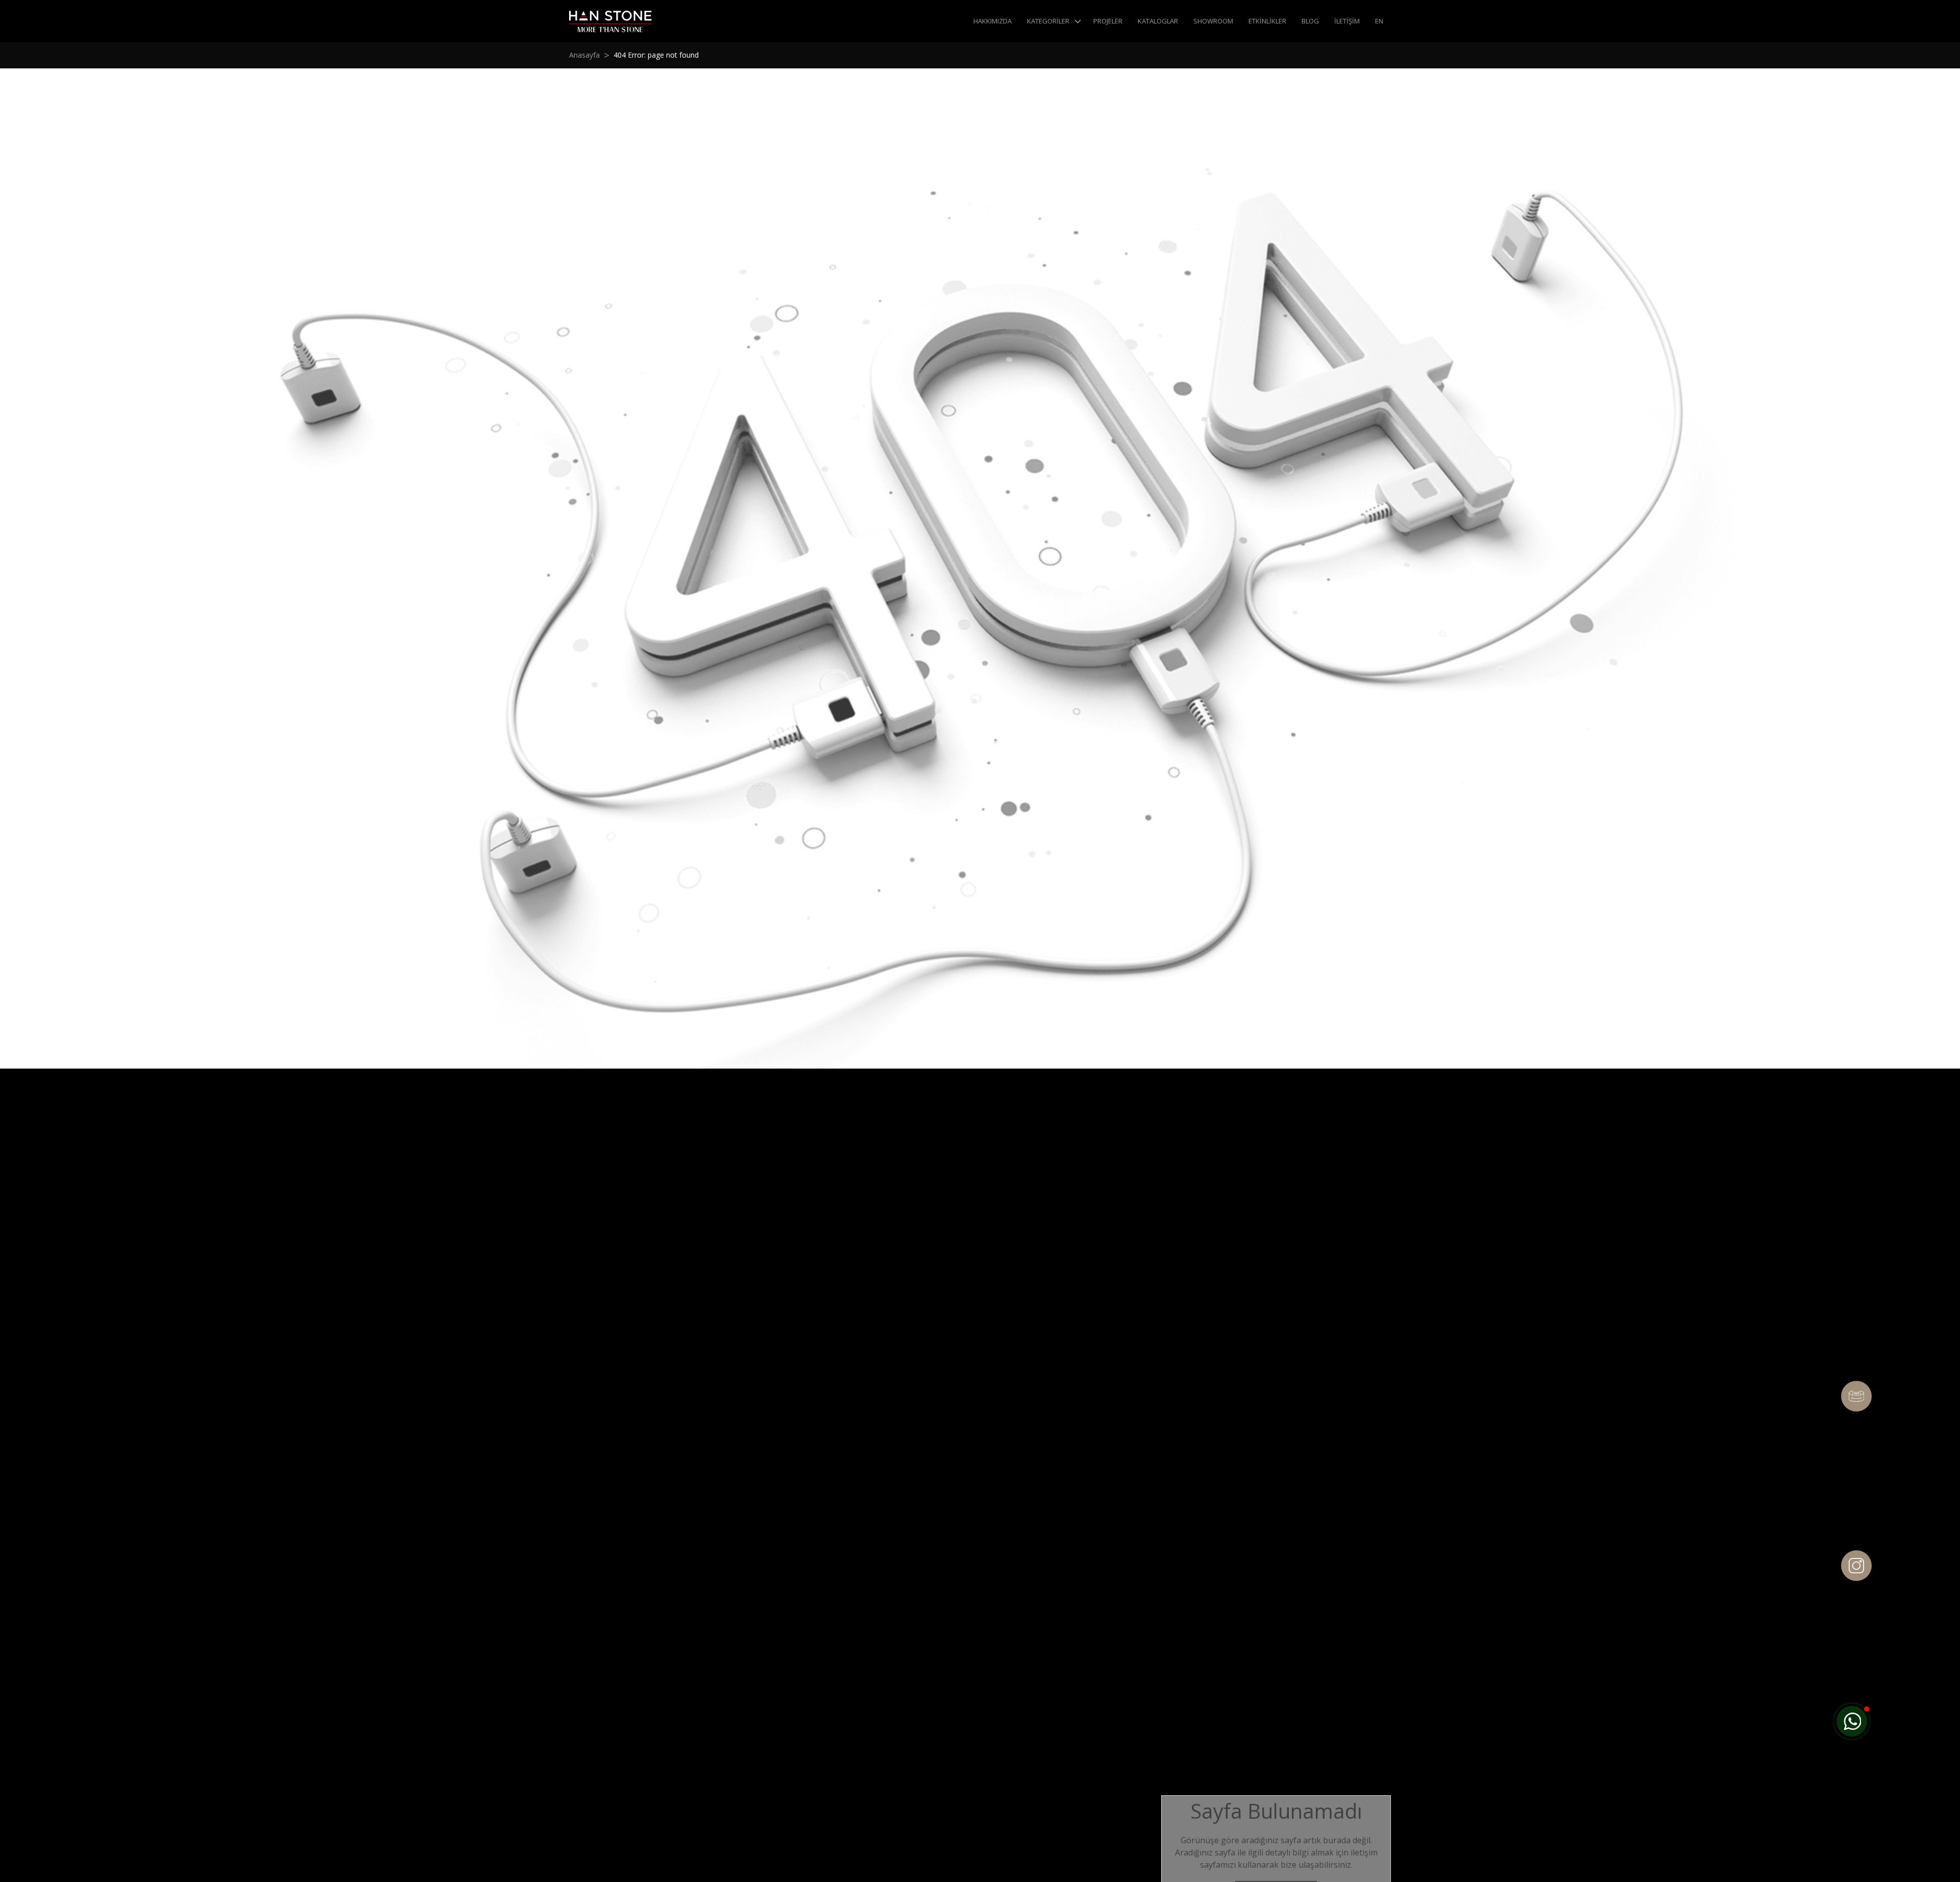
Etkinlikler (1267, 21)
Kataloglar (1158, 21)
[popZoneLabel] (1852, 1721)
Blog (1310, 21)
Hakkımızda (993, 21)
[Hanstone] (610, 21)
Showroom (1213, 21)
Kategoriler (1048, 21)
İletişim (1347, 21)
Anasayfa (584, 55)
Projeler (1108, 21)
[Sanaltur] (1856, 1396)
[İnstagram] (1856, 1566)
